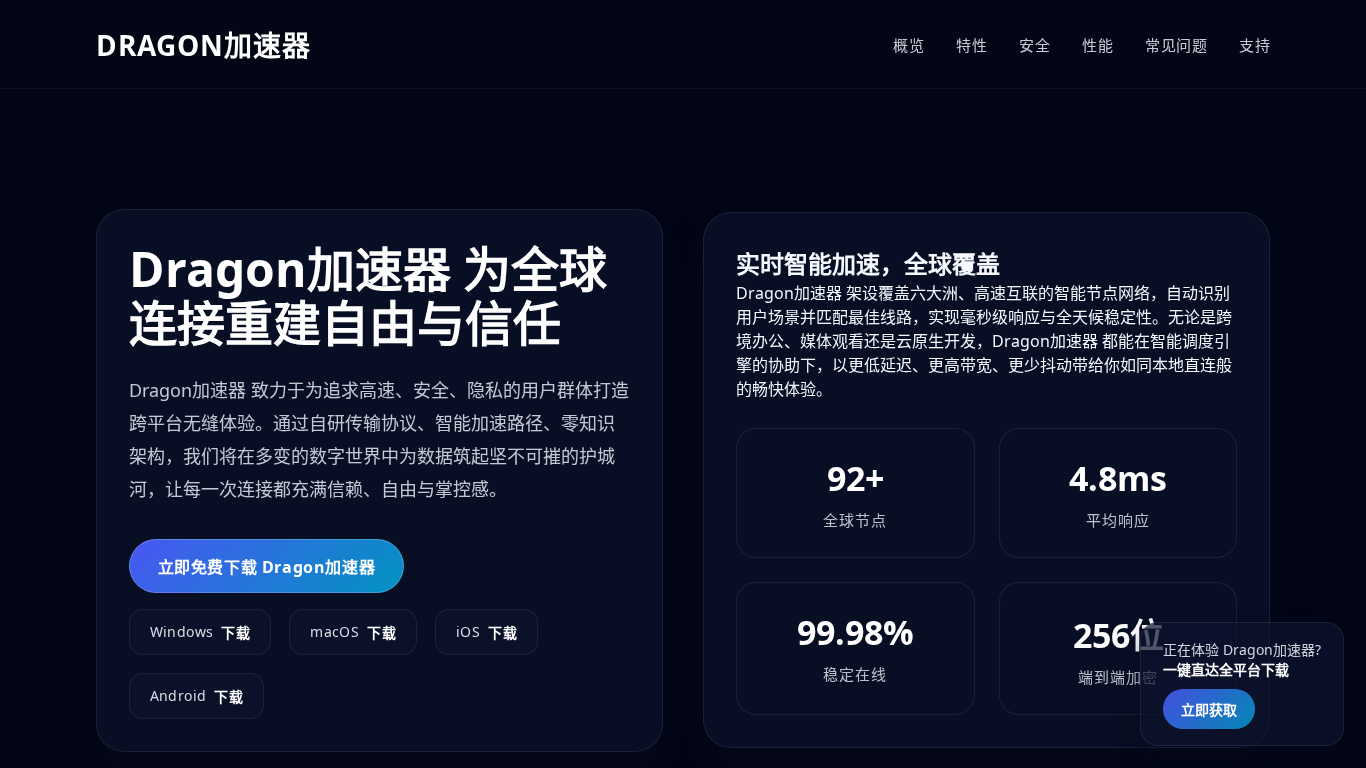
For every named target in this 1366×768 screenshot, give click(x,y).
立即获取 (1209, 709)
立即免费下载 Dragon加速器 (267, 567)
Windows (200, 632)
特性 (971, 45)
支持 (1254, 45)
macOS (353, 632)
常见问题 (1176, 45)
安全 (1034, 45)
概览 (908, 45)
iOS (486, 632)
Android (197, 696)
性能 (1097, 45)
